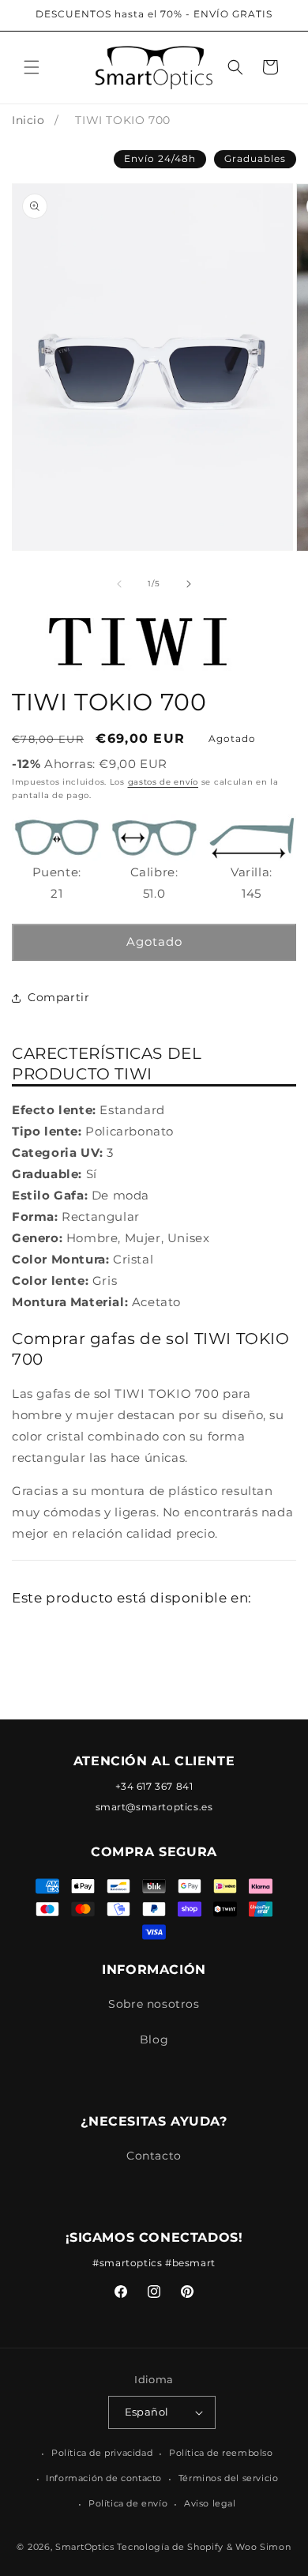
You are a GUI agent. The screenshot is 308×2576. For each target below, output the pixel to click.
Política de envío (128, 2503)
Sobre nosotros (154, 2004)
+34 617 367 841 (154, 1786)
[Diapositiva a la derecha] (189, 584)
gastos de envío (163, 782)
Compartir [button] (58, 997)
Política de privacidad (102, 2453)
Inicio (28, 120)
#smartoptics (127, 2263)
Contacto (154, 2156)
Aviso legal (210, 2503)
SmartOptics (85, 2547)
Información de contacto (104, 2478)
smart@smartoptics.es (154, 1807)
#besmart (190, 2263)
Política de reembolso (221, 2453)
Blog (154, 2039)
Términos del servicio (229, 2478)
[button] (32, 67)
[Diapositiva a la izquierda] (119, 584)
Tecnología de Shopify (170, 2547)
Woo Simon (263, 2547)
